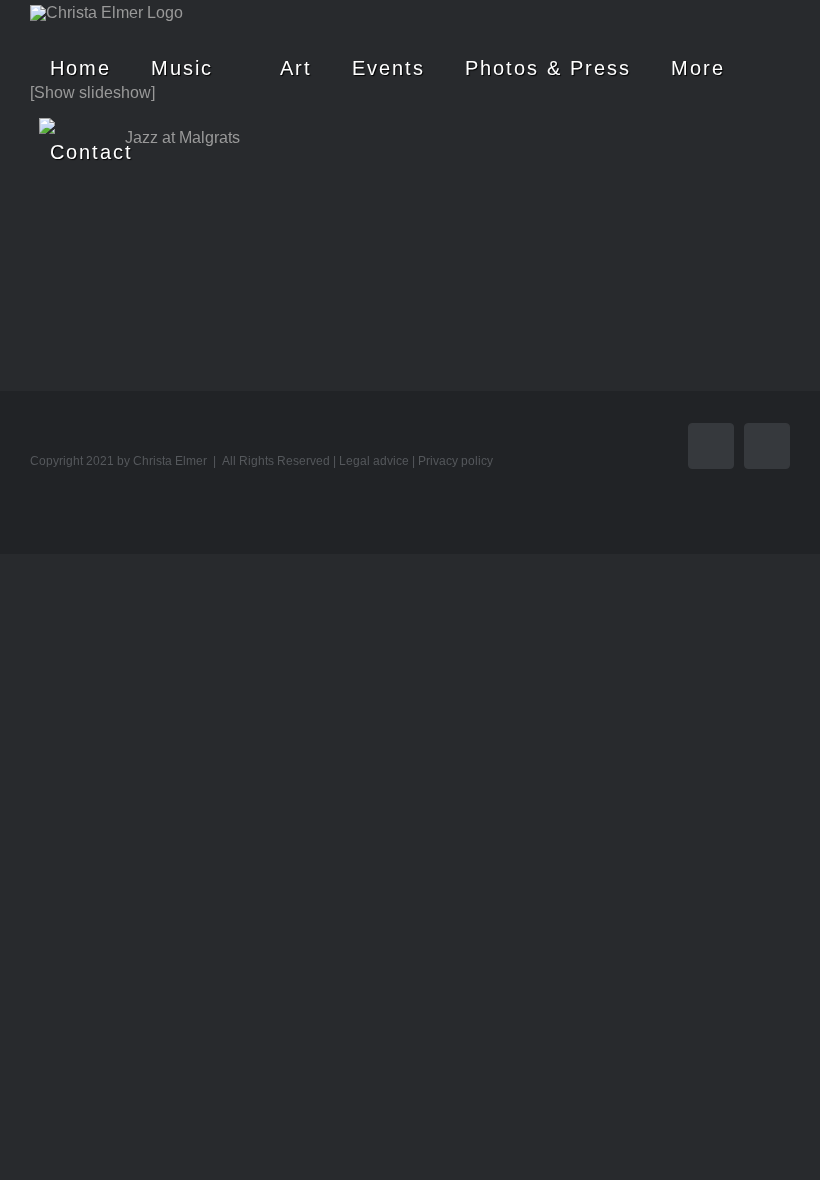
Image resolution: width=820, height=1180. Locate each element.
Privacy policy (455, 461)
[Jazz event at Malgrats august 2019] (174, 213)
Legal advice (374, 461)
